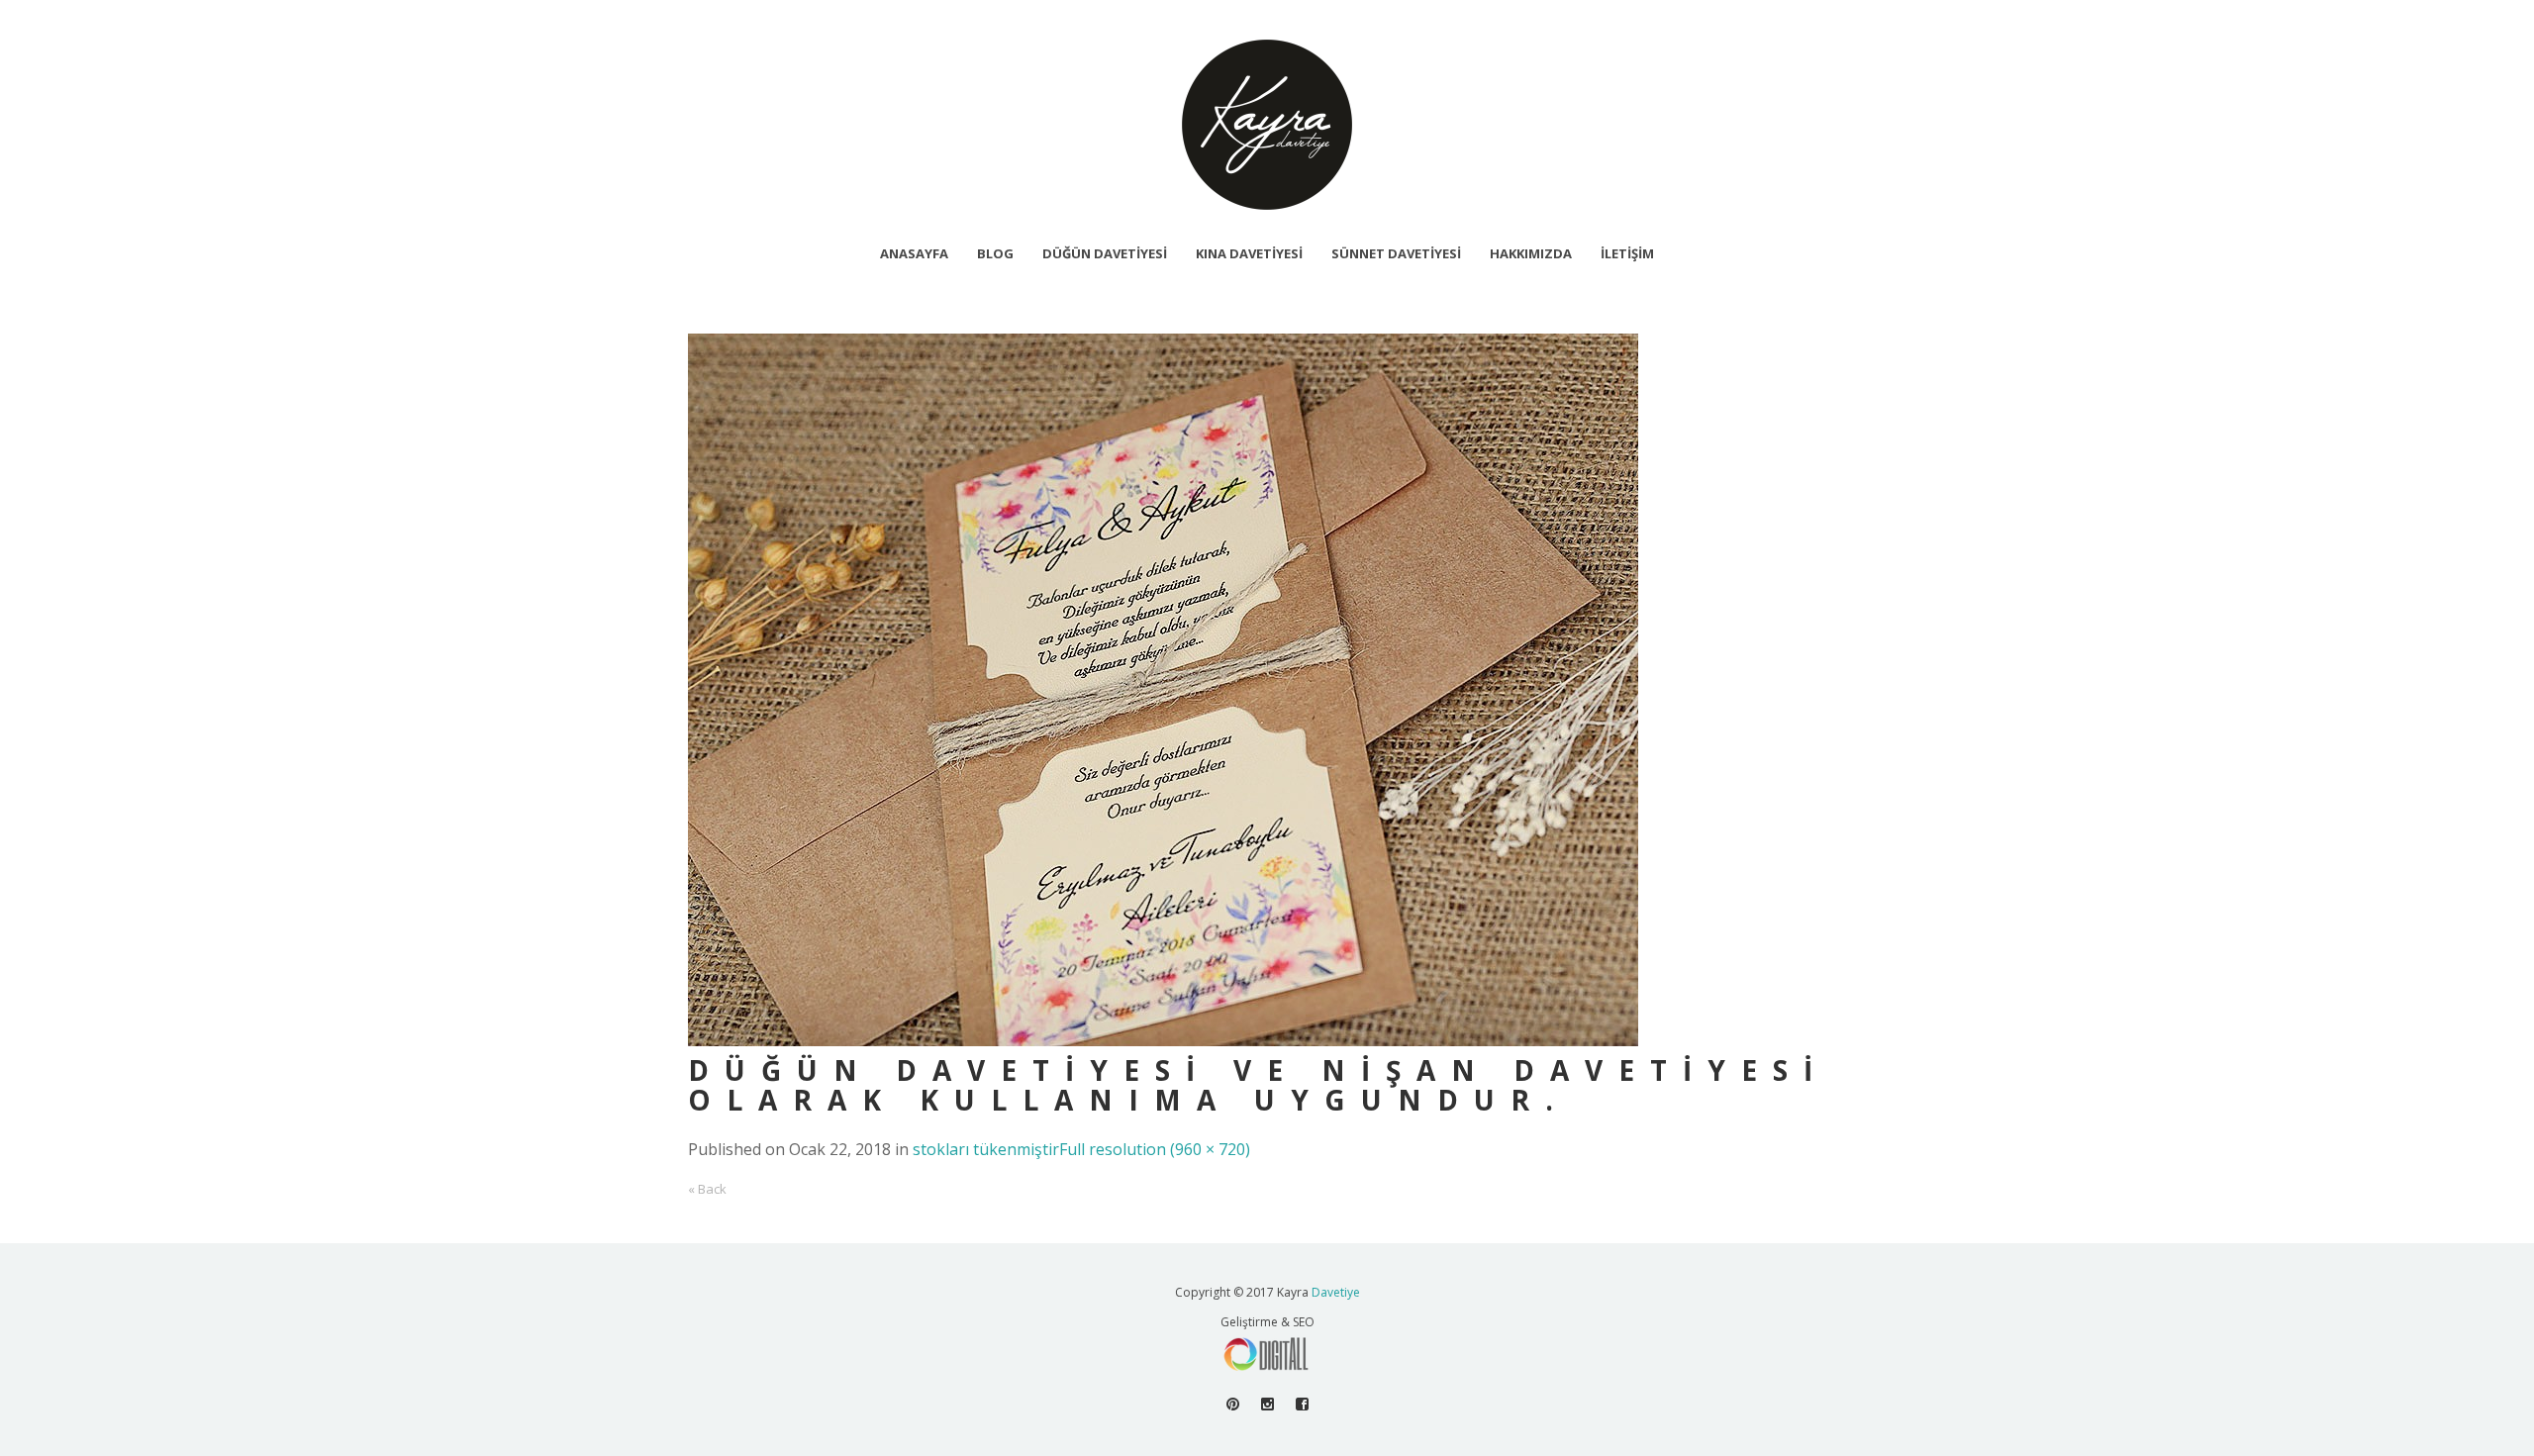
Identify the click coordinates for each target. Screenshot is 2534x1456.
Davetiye (1336, 1292)
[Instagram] (1267, 1404)
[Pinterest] (1233, 1404)
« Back (707, 1189)
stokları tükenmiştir (986, 1149)
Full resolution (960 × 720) (1155, 1149)
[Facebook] (1302, 1404)
